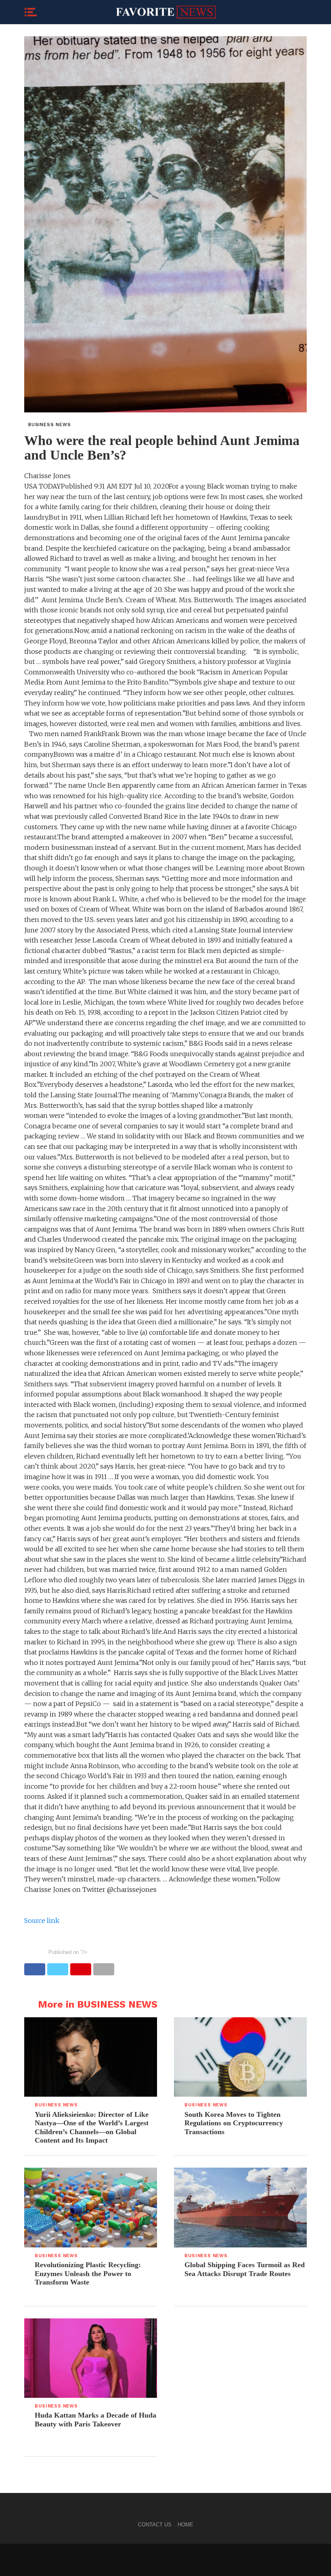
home (185, 2525)
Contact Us (155, 2525)
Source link (42, 1921)
